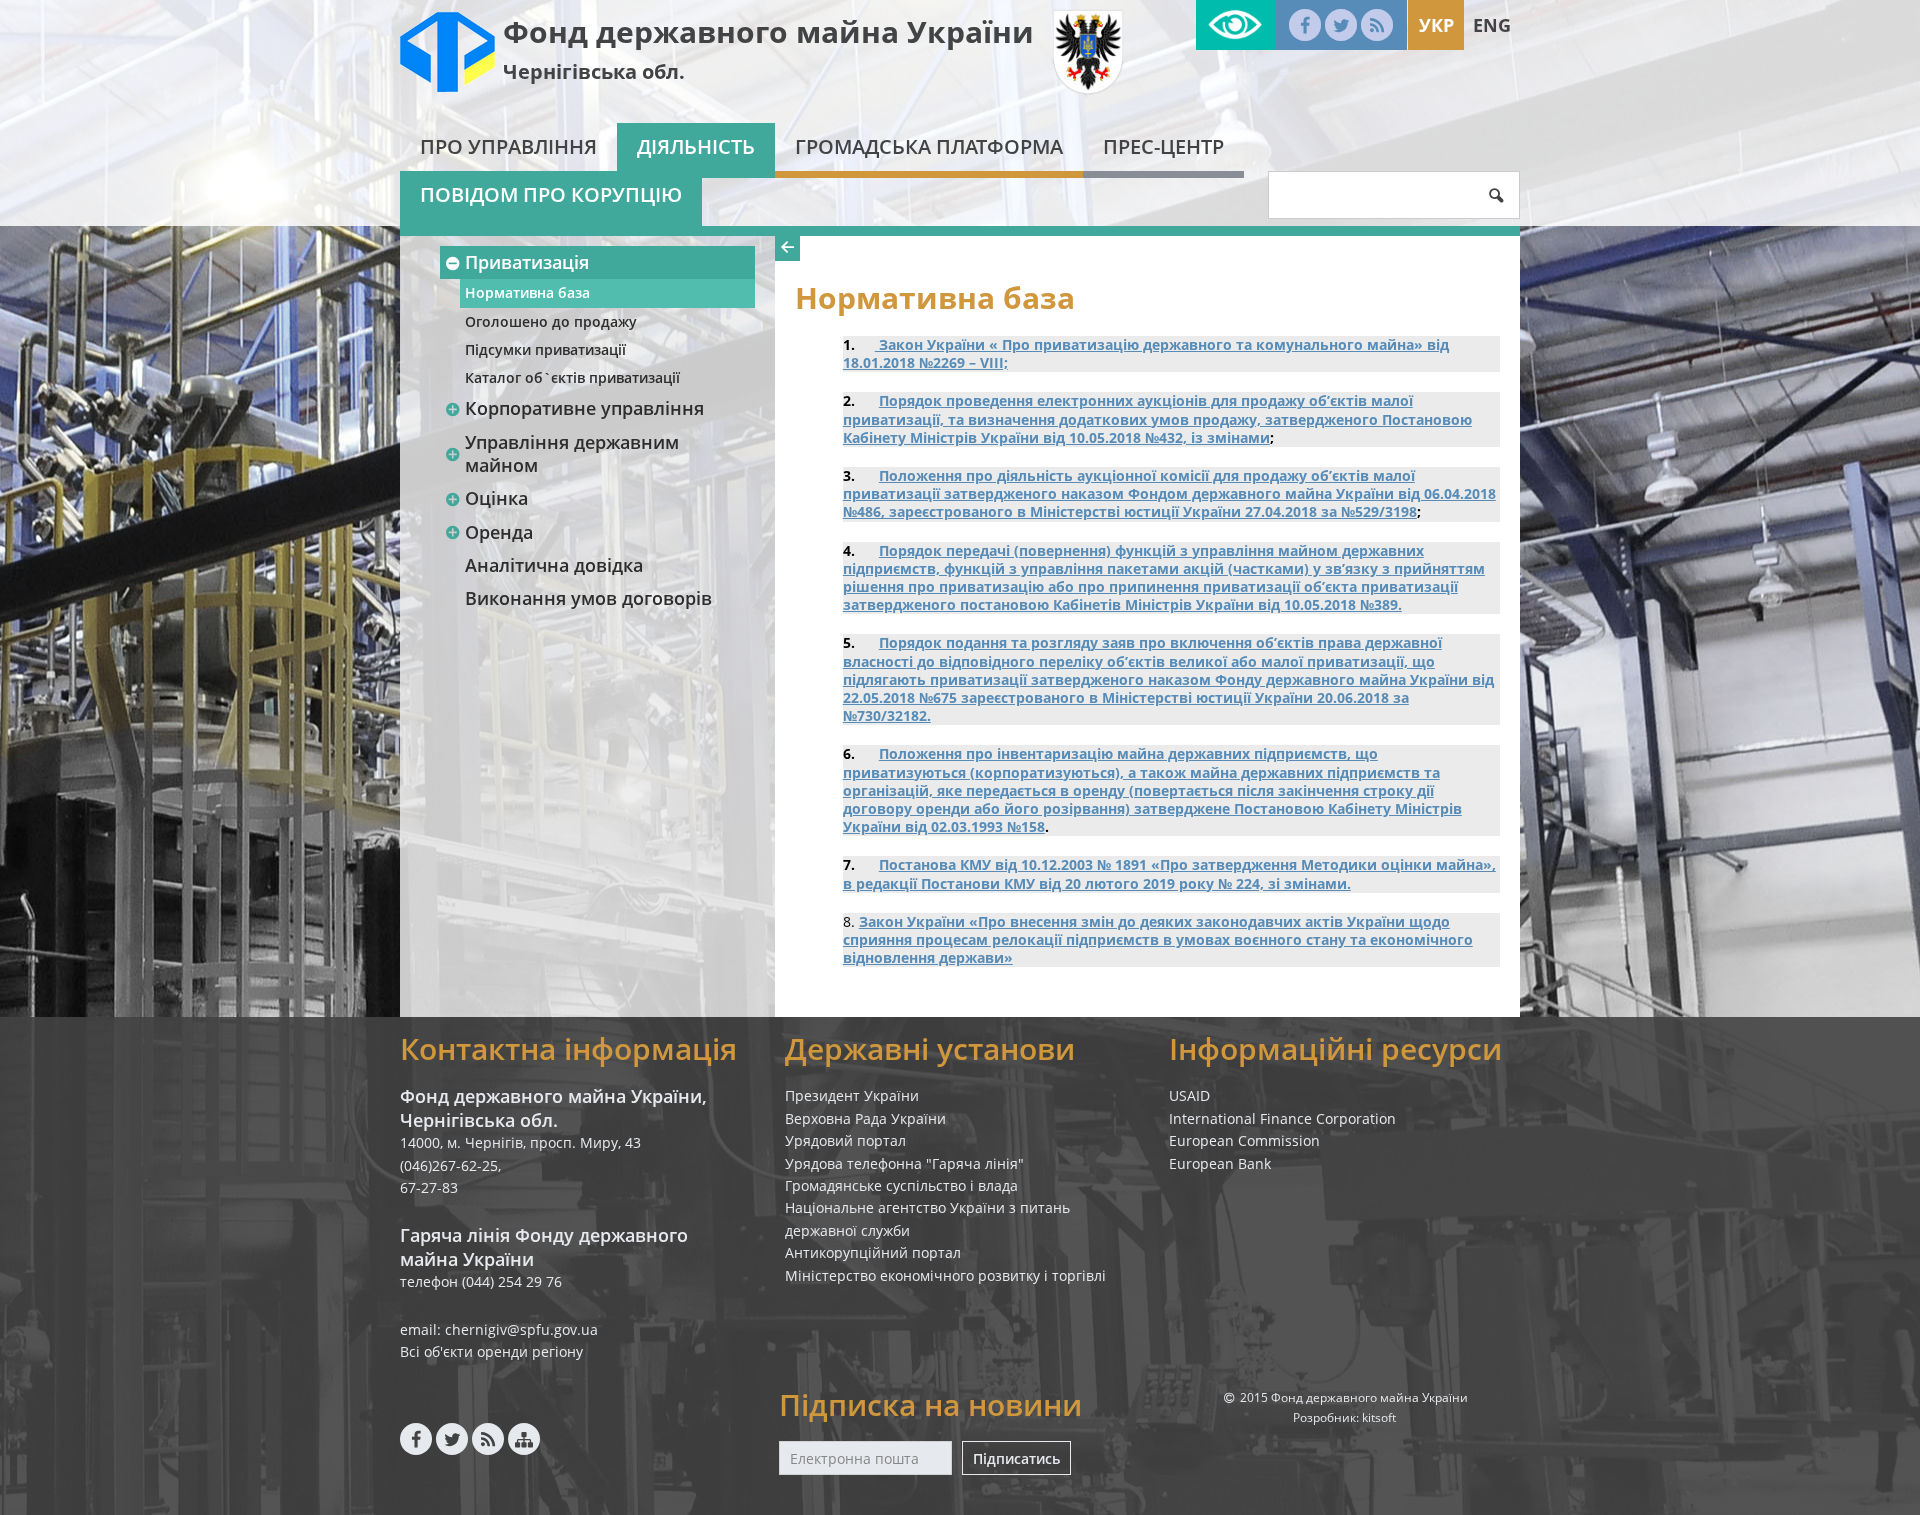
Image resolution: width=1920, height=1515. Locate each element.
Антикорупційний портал (873, 1252)
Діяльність (696, 146)
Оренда (499, 532)
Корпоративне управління (584, 408)
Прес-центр (1163, 146)
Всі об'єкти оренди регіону (491, 1351)
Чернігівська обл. (594, 71)
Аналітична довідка (554, 565)
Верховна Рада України (865, 1118)
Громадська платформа (929, 146)
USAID (1189, 1095)
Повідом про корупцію (551, 194)
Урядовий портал (845, 1140)
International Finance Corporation (1282, 1118)
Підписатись (1016, 1458)
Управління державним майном (572, 453)
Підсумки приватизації (545, 349)
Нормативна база (527, 292)
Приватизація (527, 262)
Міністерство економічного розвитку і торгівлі (945, 1275)
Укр (1436, 25)
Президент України (852, 1095)
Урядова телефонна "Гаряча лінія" (904, 1163)
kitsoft (1379, 1417)
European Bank (1220, 1163)
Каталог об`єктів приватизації (572, 377)
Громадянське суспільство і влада (901, 1185)
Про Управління (508, 146)
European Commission (1244, 1140)
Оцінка (496, 498)
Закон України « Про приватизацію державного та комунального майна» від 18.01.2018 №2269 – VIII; (1146, 353)
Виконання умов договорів (588, 598)
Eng (1492, 25)
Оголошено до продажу (551, 321)
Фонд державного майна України (768, 31)
